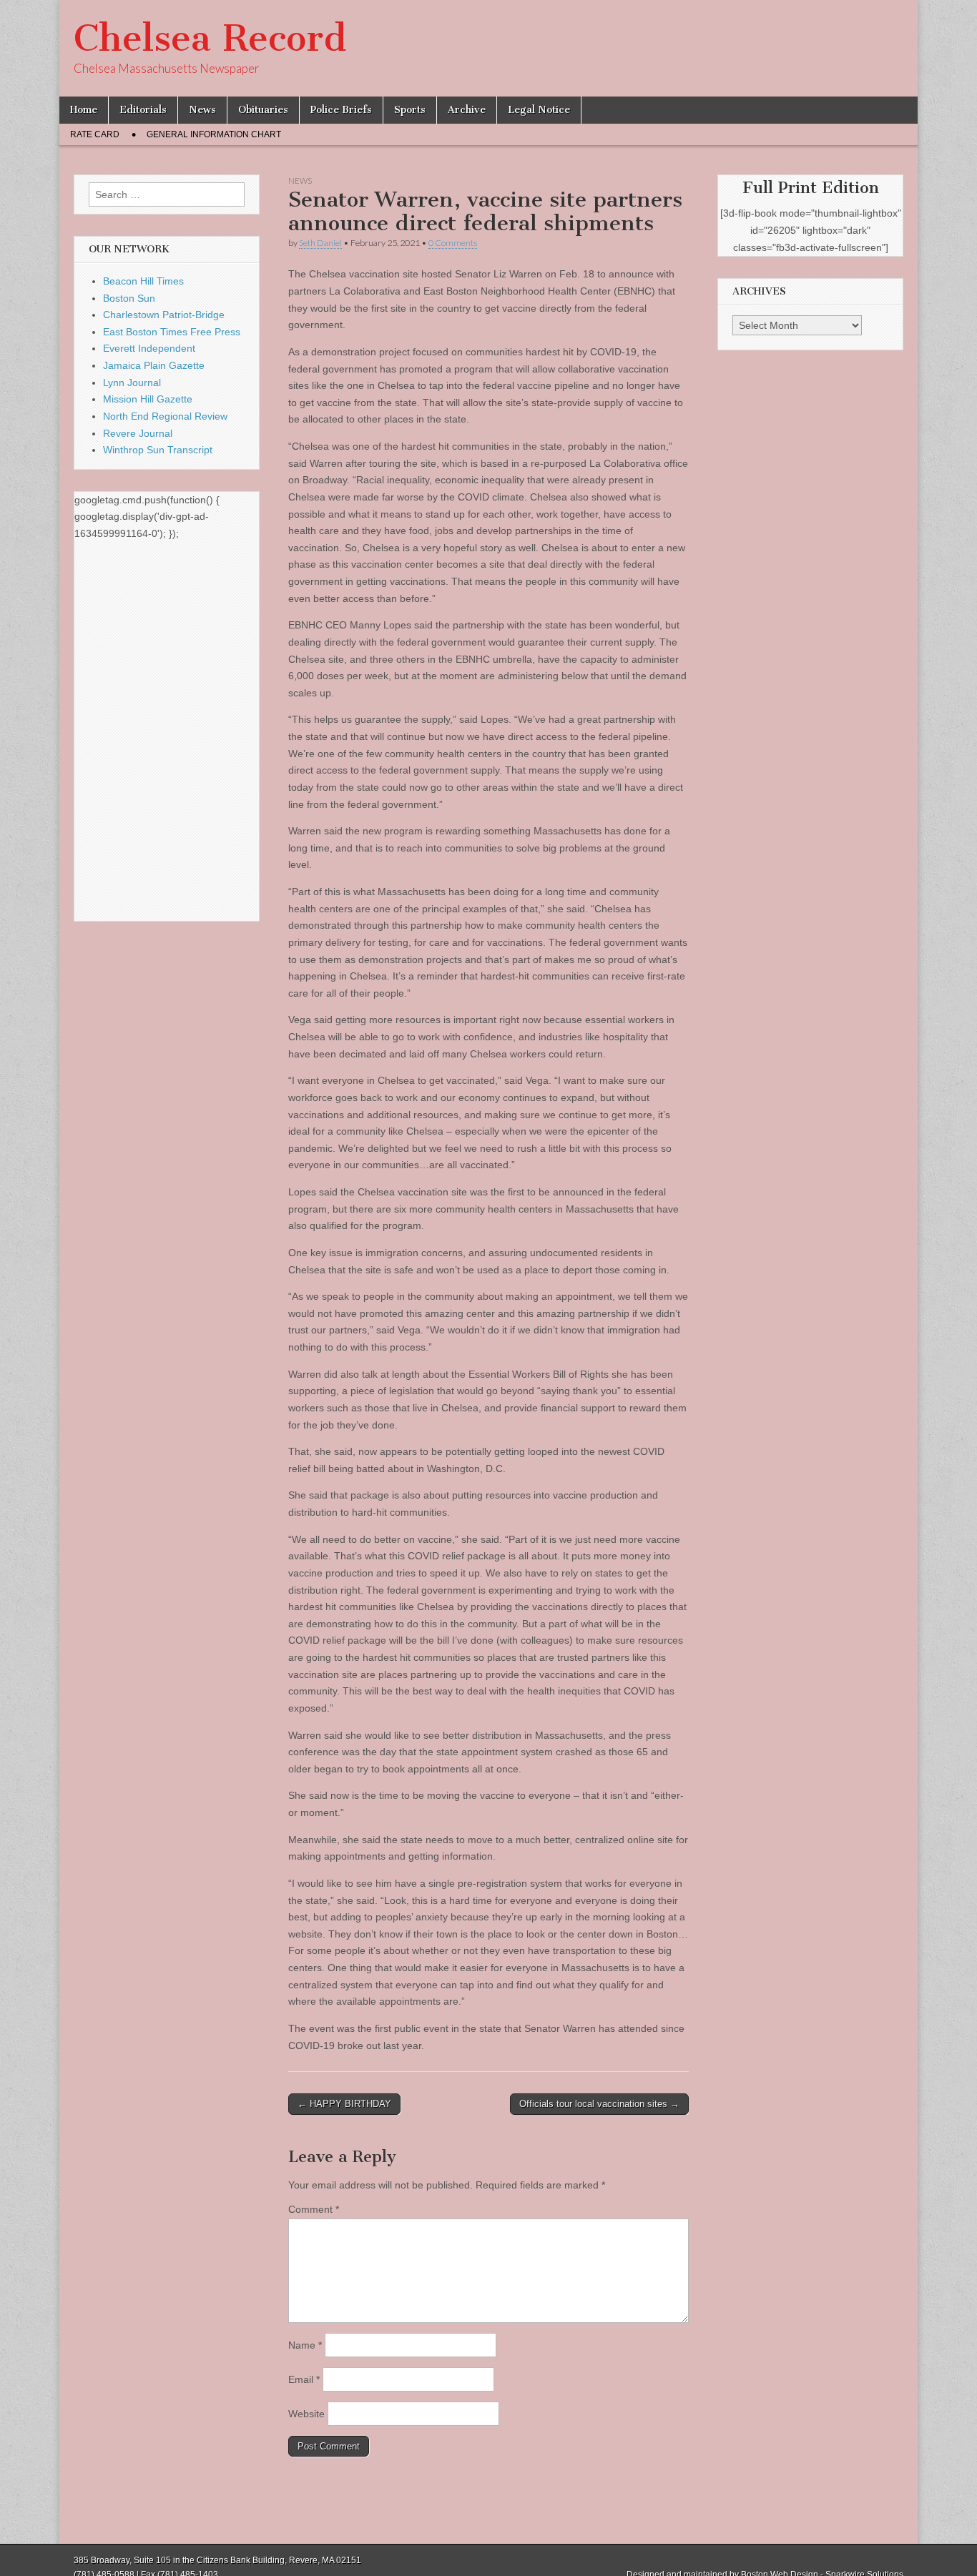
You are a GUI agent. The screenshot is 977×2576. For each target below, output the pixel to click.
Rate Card (95, 134)
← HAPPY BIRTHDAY (344, 2104)
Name (305, 2345)
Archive (467, 110)
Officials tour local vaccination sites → (599, 2104)
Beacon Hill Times (143, 281)
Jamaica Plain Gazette (154, 365)
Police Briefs (341, 110)
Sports (410, 110)
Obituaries (263, 110)
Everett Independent (149, 348)
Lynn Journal (132, 383)
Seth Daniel (320, 243)
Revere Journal (138, 433)
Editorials (143, 110)
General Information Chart (214, 134)
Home (84, 110)
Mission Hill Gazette (148, 399)
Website (306, 2414)
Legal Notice (539, 110)
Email (304, 2379)
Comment (314, 2209)
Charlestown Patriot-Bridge (164, 315)
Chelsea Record (210, 38)
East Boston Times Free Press (172, 332)
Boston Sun (129, 298)
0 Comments (453, 243)
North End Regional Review (165, 416)
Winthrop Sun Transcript (158, 450)
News (202, 110)
